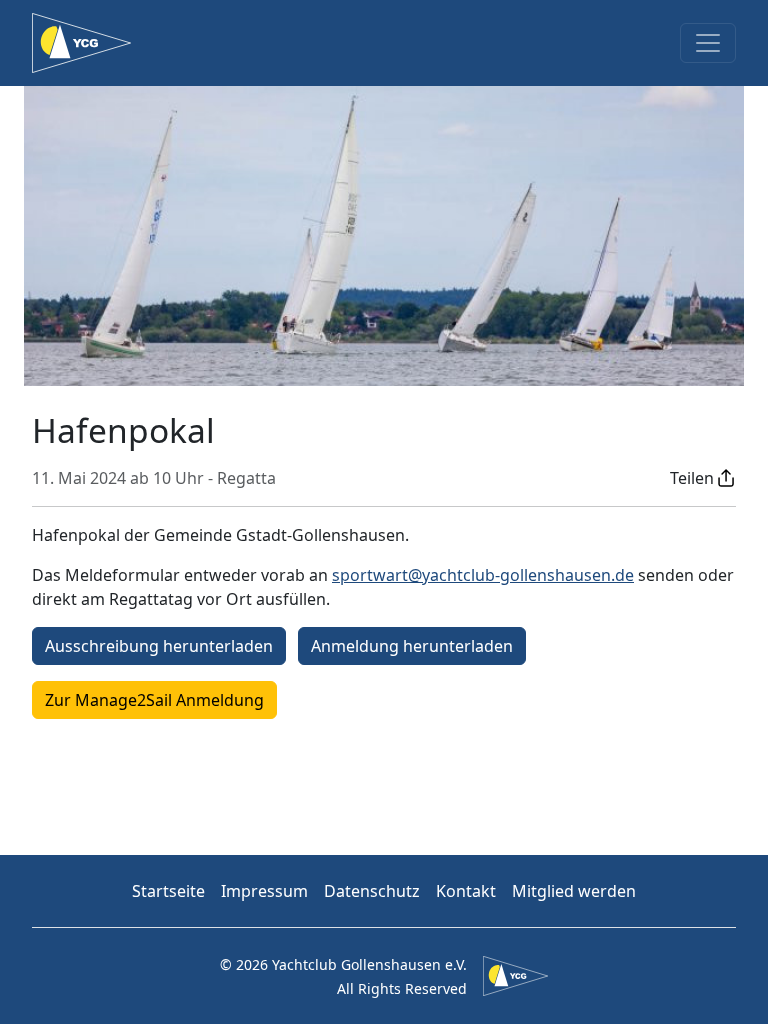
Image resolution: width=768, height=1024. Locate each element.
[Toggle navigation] (708, 43)
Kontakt (466, 891)
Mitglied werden (574, 891)
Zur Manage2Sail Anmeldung (154, 700)
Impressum (264, 891)
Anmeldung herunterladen (412, 646)
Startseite (168, 891)
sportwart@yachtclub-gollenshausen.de (483, 575)
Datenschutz (372, 891)
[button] (703, 478)
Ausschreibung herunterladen (159, 646)
